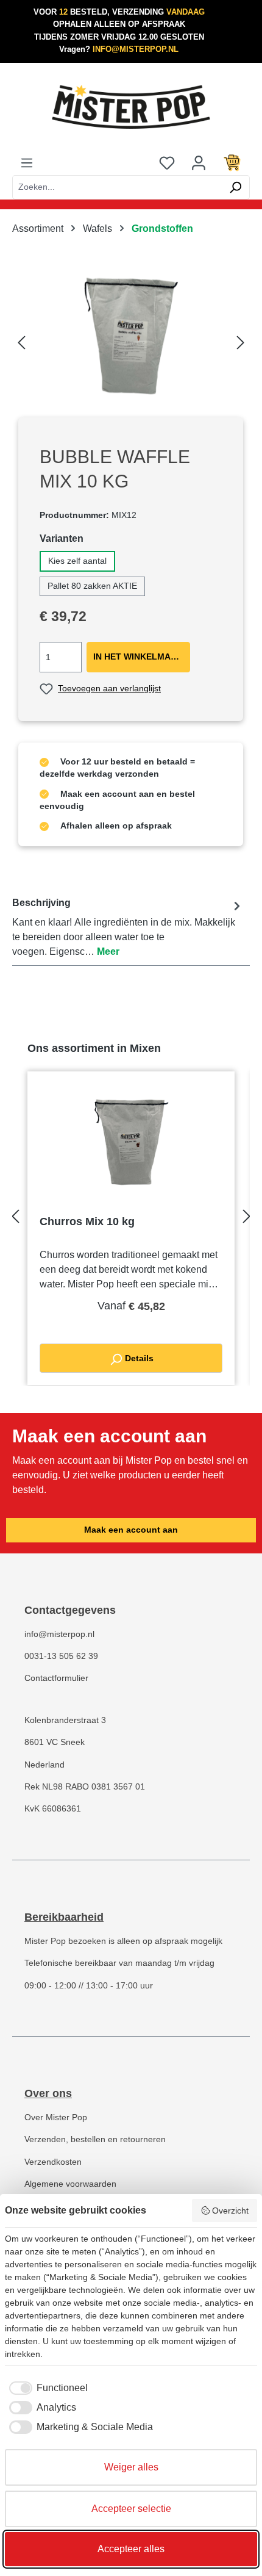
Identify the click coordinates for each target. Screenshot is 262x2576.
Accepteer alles (131, 2549)
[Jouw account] (199, 163)
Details (138, 1358)
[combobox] (117, 187)
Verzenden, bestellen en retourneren (95, 2139)
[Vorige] (21, 339)
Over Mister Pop (56, 2117)
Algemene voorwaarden (70, 2184)
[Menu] (27, 163)
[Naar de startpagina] (131, 107)
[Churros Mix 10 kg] (131, 1145)
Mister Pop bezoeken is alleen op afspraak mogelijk (123, 1941)
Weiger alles (131, 2467)
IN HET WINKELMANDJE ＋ (142, 657)
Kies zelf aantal (77, 561)
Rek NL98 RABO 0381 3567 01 (85, 1787)
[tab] (128, 927)
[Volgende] (241, 339)
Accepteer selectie (131, 2509)
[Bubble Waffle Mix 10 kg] (131, 339)
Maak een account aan (131, 1530)
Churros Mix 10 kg (87, 1221)
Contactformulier (56, 1678)
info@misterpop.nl (59, 1634)
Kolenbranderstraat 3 (65, 1720)
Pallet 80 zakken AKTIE (92, 586)
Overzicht (230, 2211)
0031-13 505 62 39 (61, 1656)
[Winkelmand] (232, 163)
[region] (131, 339)
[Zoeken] (235, 187)
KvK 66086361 (53, 1809)
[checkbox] (46, 2388)
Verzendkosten (53, 2162)
